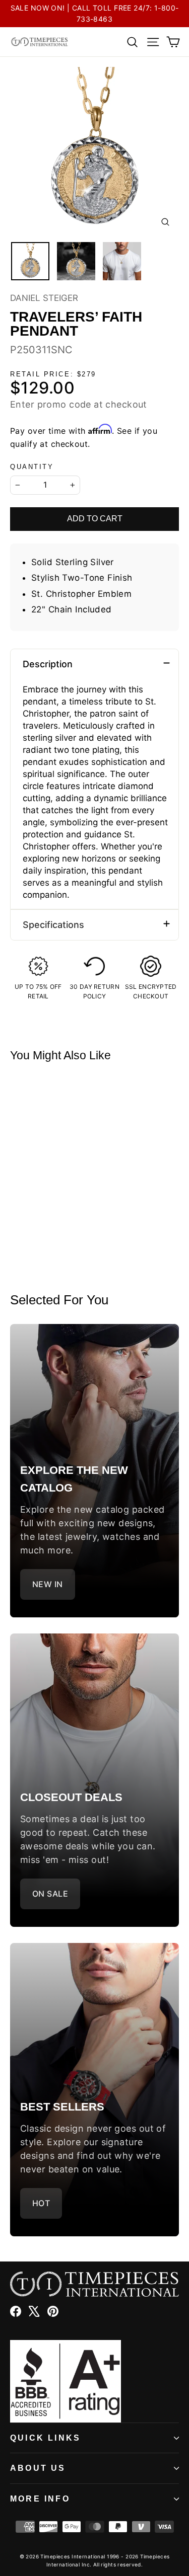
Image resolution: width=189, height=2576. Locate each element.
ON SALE (50, 1894)
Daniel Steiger (44, 298)
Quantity (32, 467)
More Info (40, 2499)
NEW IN (48, 1584)
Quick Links (45, 2438)
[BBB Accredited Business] (94, 2381)
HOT (41, 2203)
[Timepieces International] (40, 42)
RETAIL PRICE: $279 (53, 374)
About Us (38, 2468)
